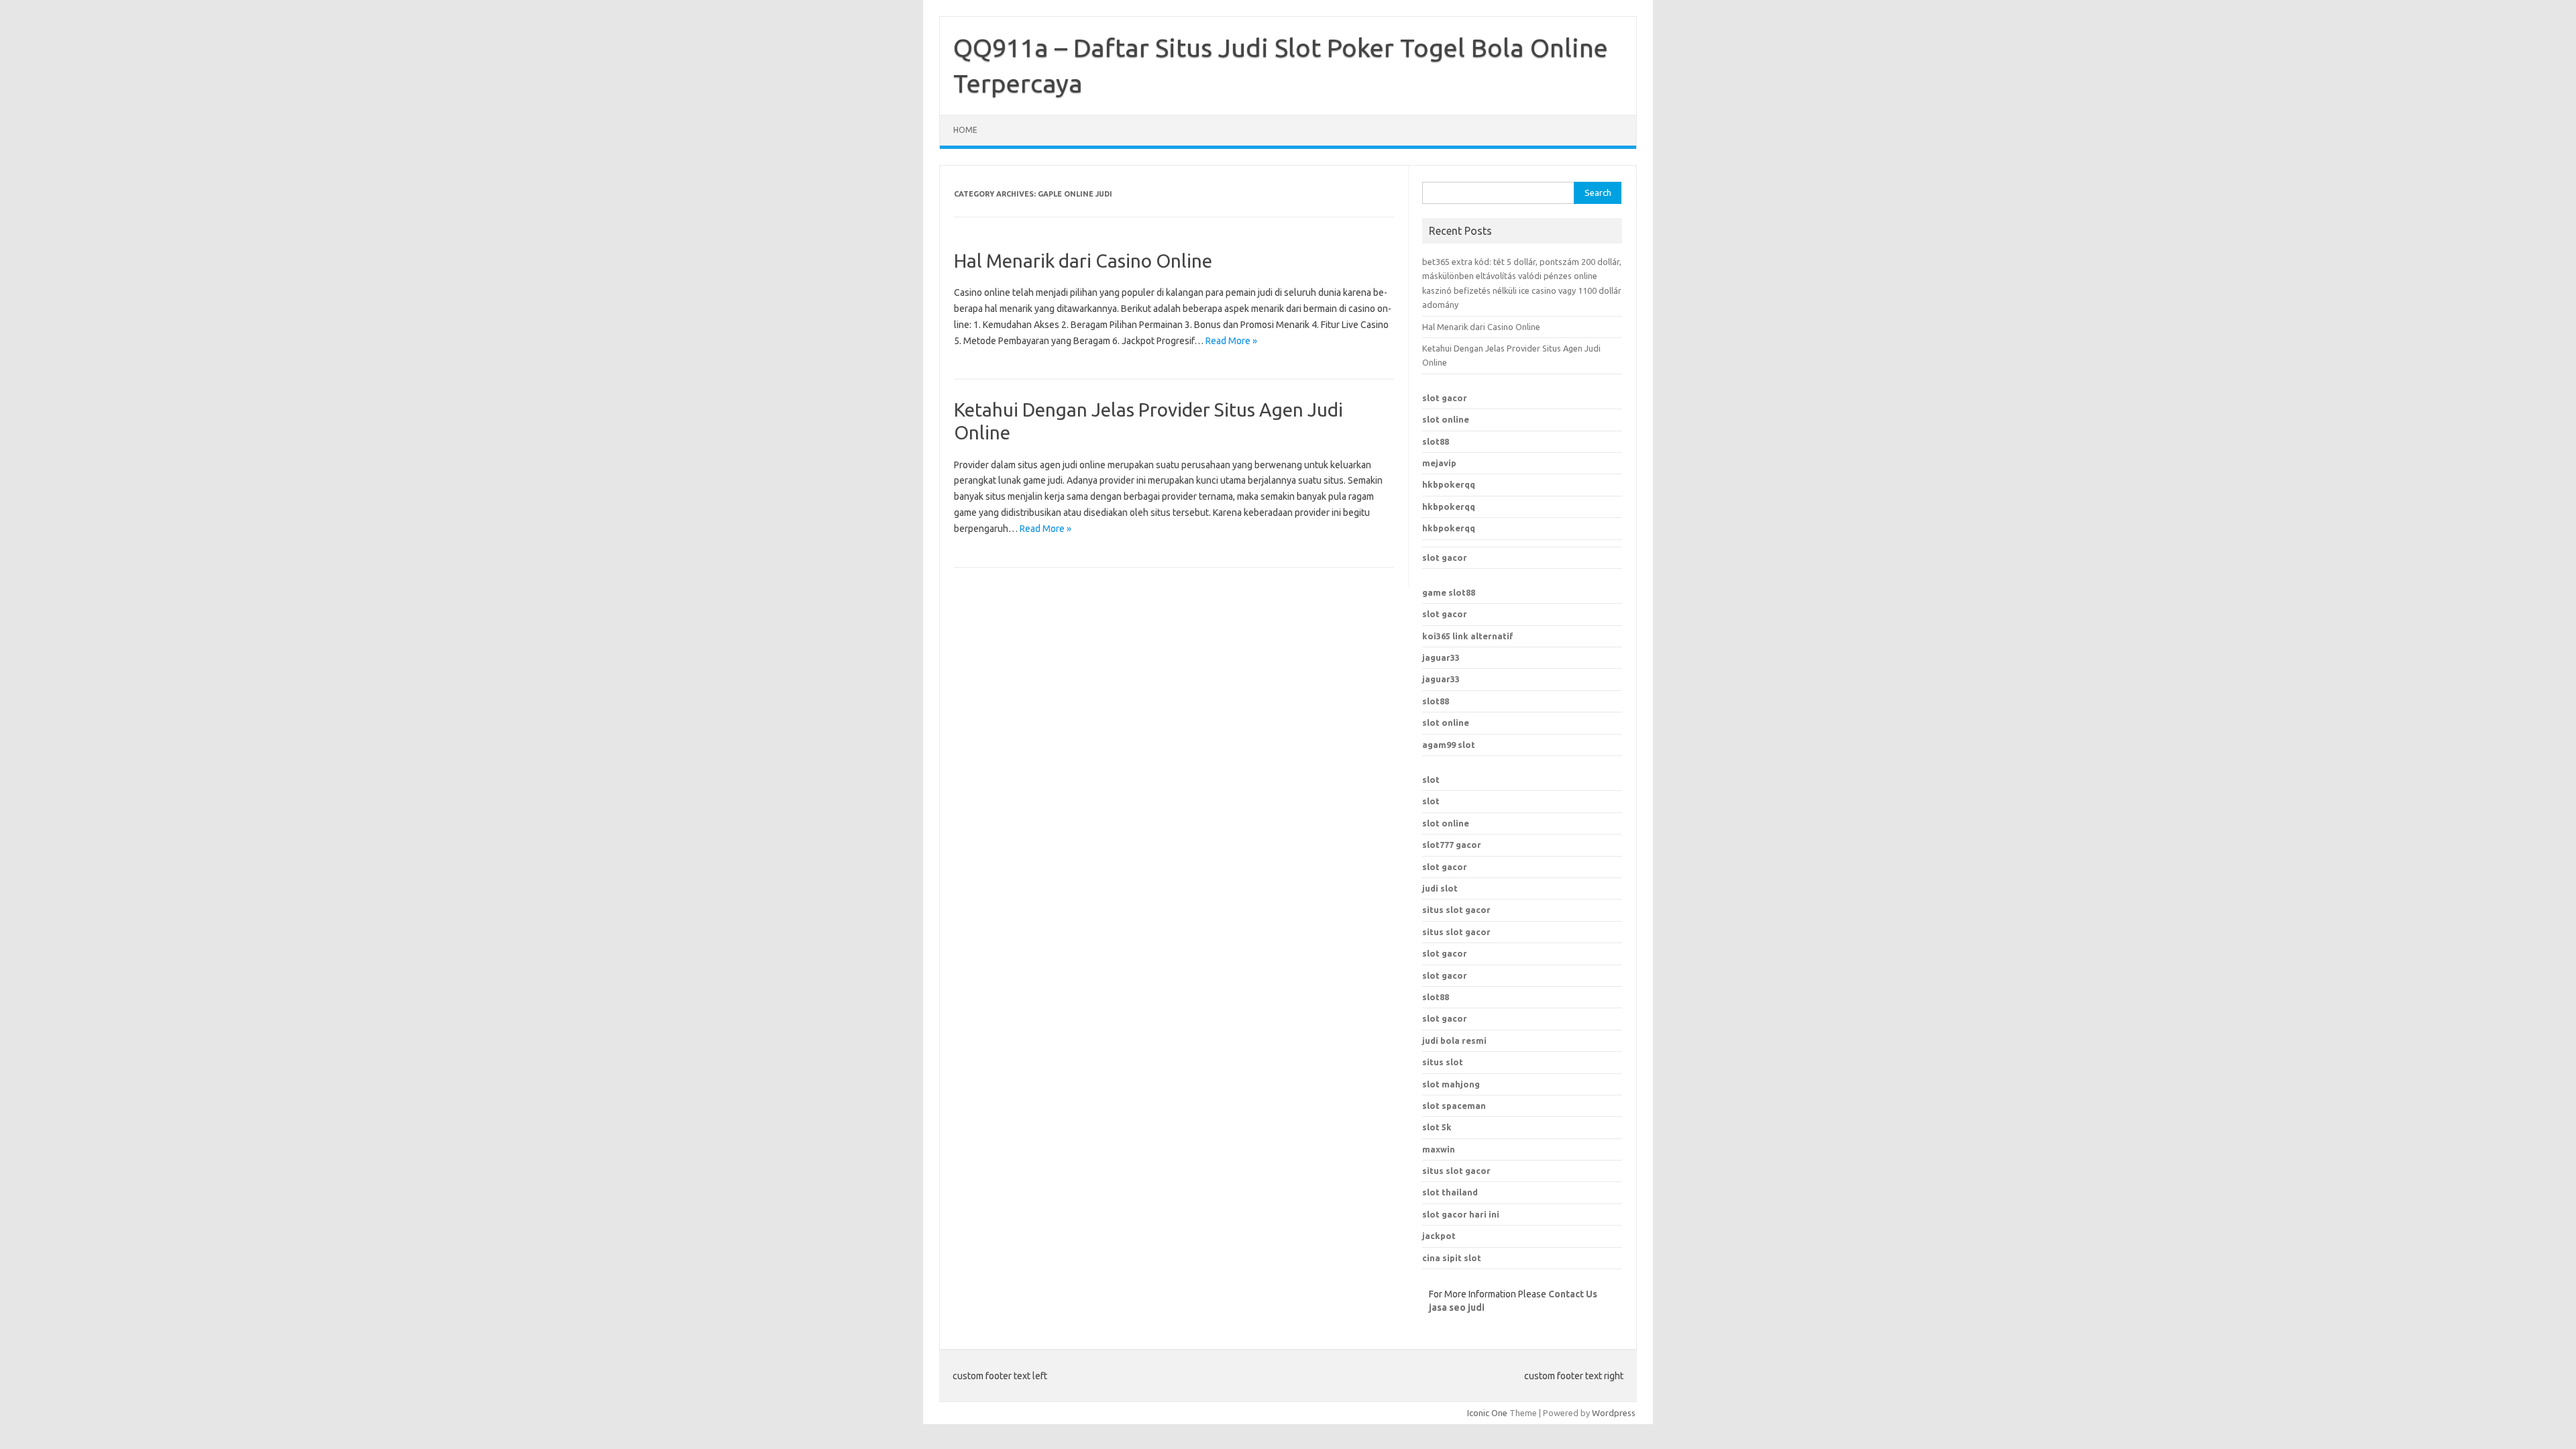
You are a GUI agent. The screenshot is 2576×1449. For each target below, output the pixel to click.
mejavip (1439, 463)
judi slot (1440, 888)
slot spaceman (1454, 1106)
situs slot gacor (1456, 910)
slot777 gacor (1452, 845)
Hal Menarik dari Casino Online (1083, 261)
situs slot (1443, 1062)
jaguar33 (1441, 657)
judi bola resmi (1454, 1040)
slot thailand (1450, 1192)
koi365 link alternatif (1468, 636)
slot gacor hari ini (1461, 1214)
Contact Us (1573, 1294)
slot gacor (1445, 398)
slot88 (1436, 441)
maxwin (1439, 1149)
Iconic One (1487, 1413)
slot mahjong (1451, 1084)
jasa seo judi (1457, 1307)
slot (1431, 780)
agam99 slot (1449, 745)
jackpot (1439, 1236)
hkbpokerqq (1449, 484)
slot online (1446, 419)
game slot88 (1449, 592)
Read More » (1231, 341)
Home (965, 130)
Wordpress (1614, 1413)
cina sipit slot (1452, 1258)
